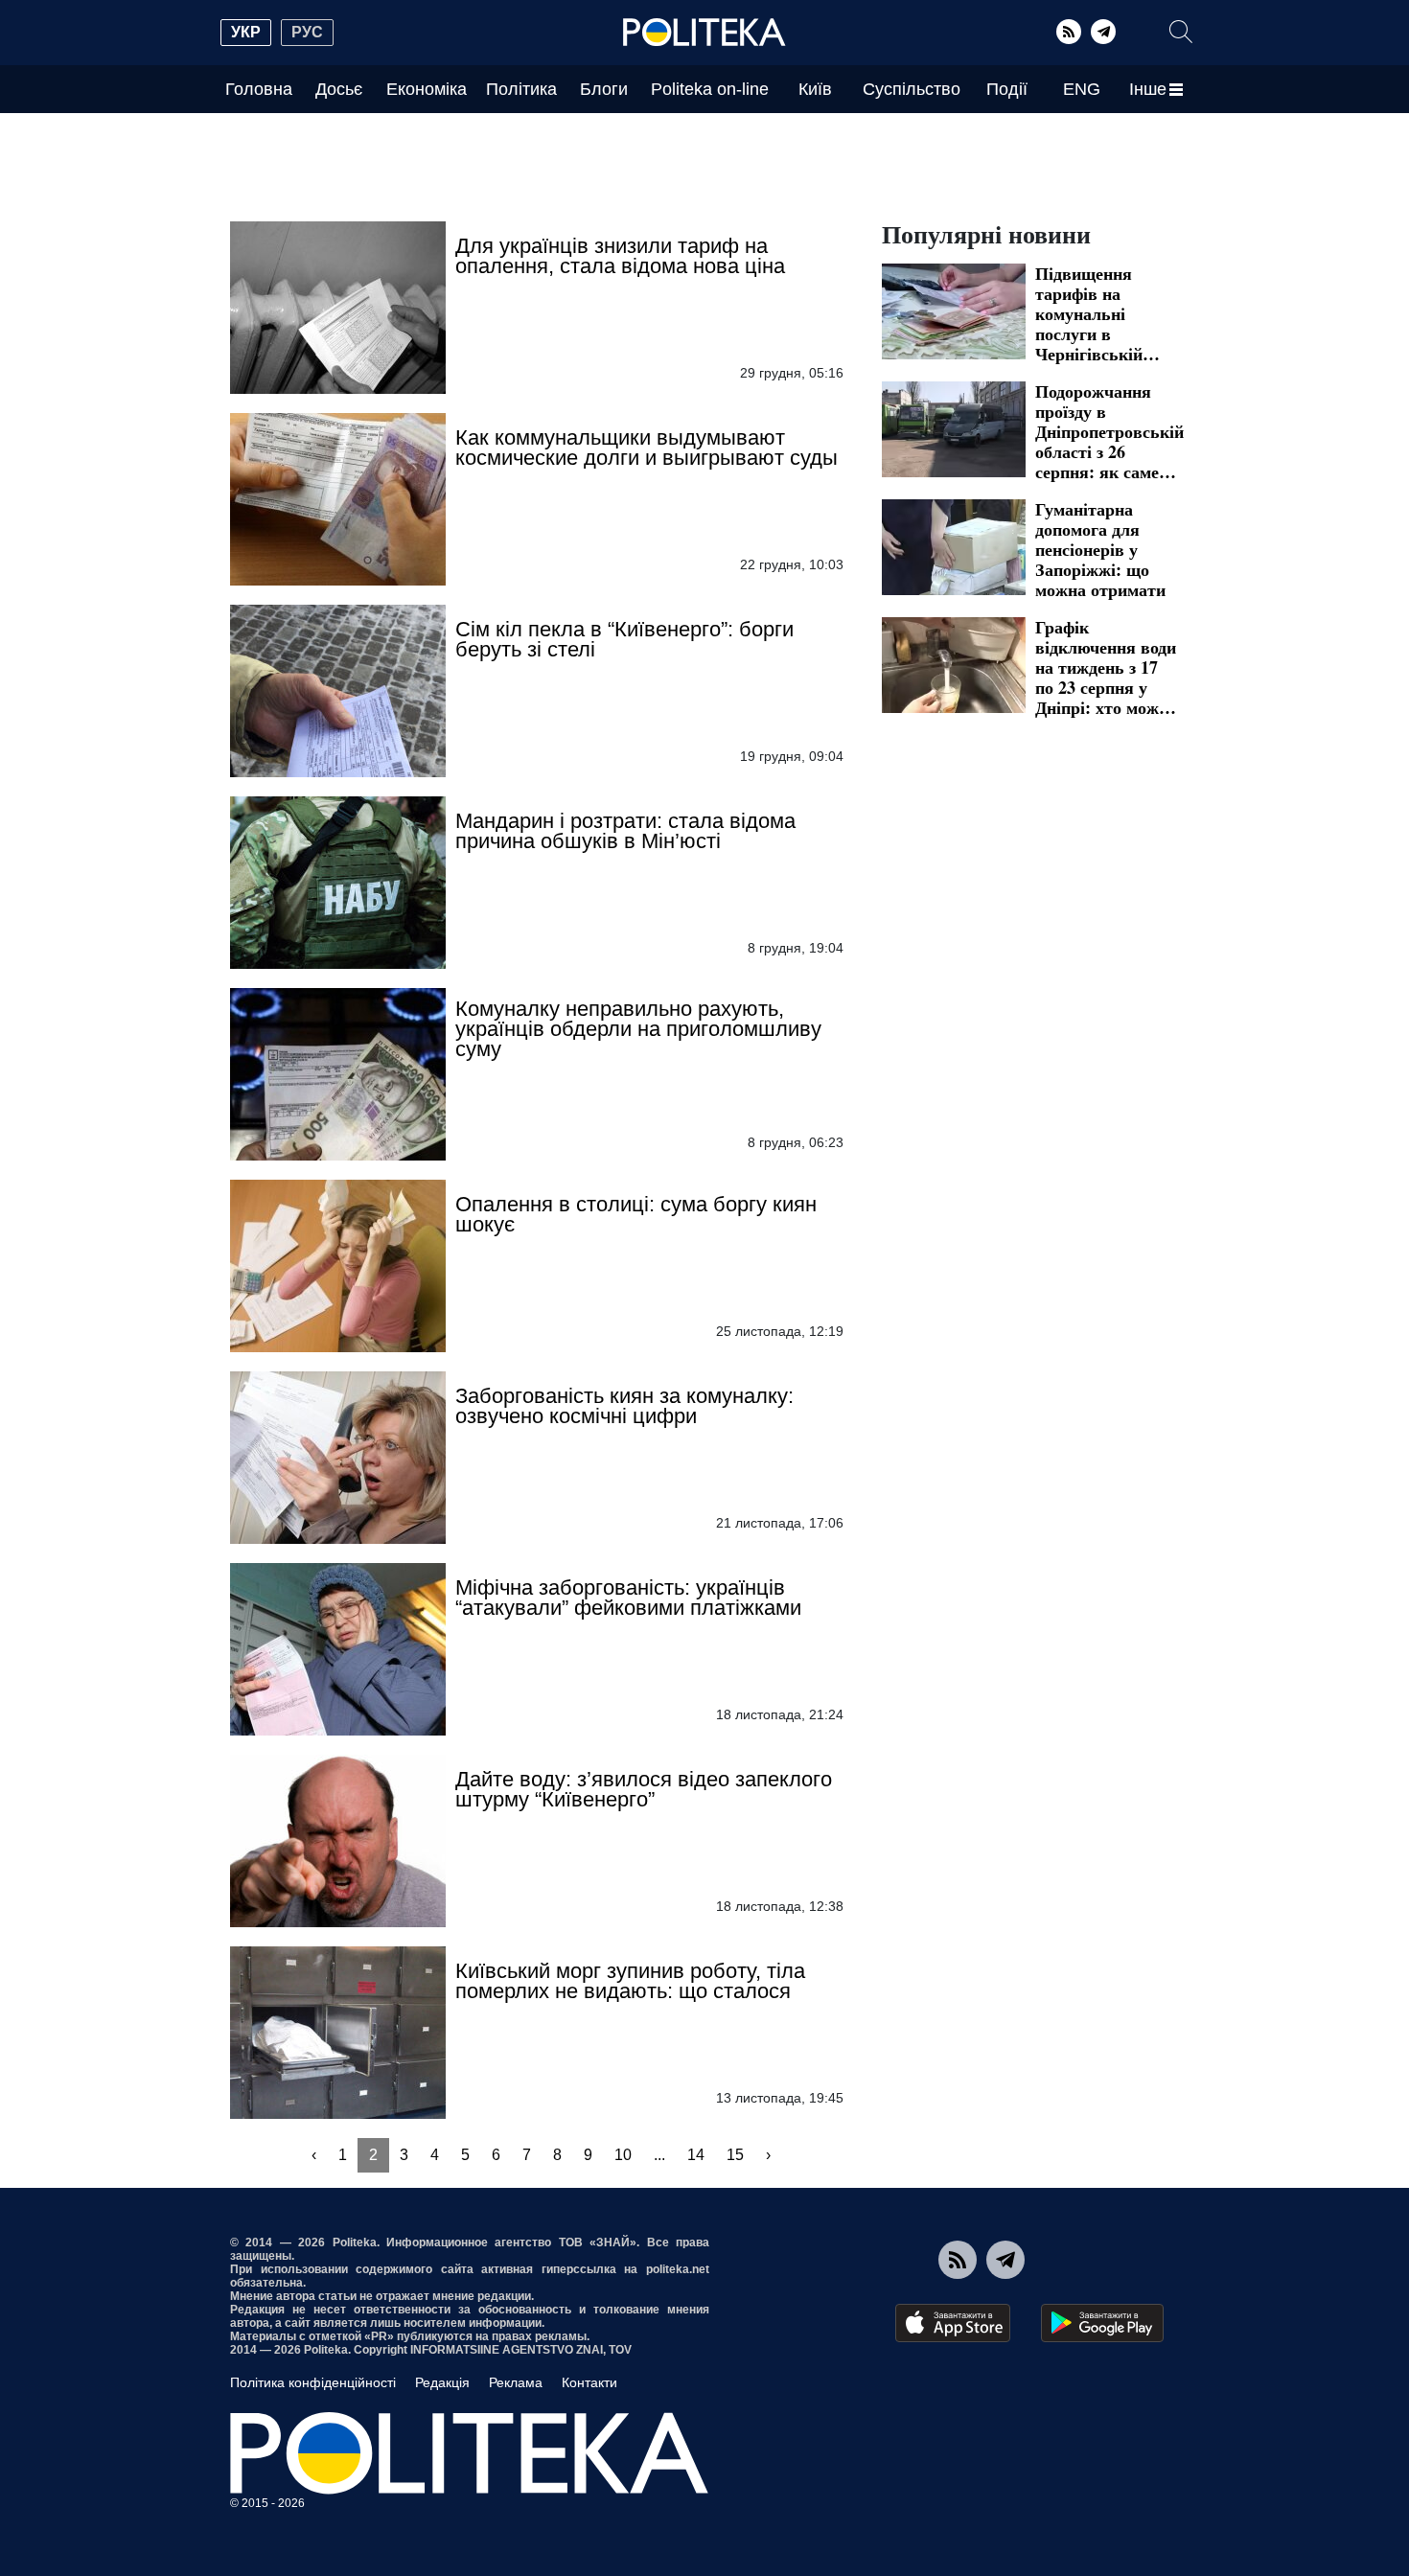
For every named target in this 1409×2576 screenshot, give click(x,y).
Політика (521, 89)
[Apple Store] (953, 2323)
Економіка (427, 89)
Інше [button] (1148, 89)
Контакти (589, 2382)
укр (246, 32)
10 (623, 2155)
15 (735, 2155)
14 (696, 2155)
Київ (815, 89)
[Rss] (1069, 32)
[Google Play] (1102, 2323)
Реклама (516, 2382)
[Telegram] (1103, 32)
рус (307, 32)
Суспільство (912, 89)
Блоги (604, 89)
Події (1007, 89)
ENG (1082, 89)
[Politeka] (704, 33)
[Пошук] (1181, 32)
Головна (259, 89)
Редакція (442, 2382)
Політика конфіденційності (313, 2382)
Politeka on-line (710, 89)
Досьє (339, 89)
